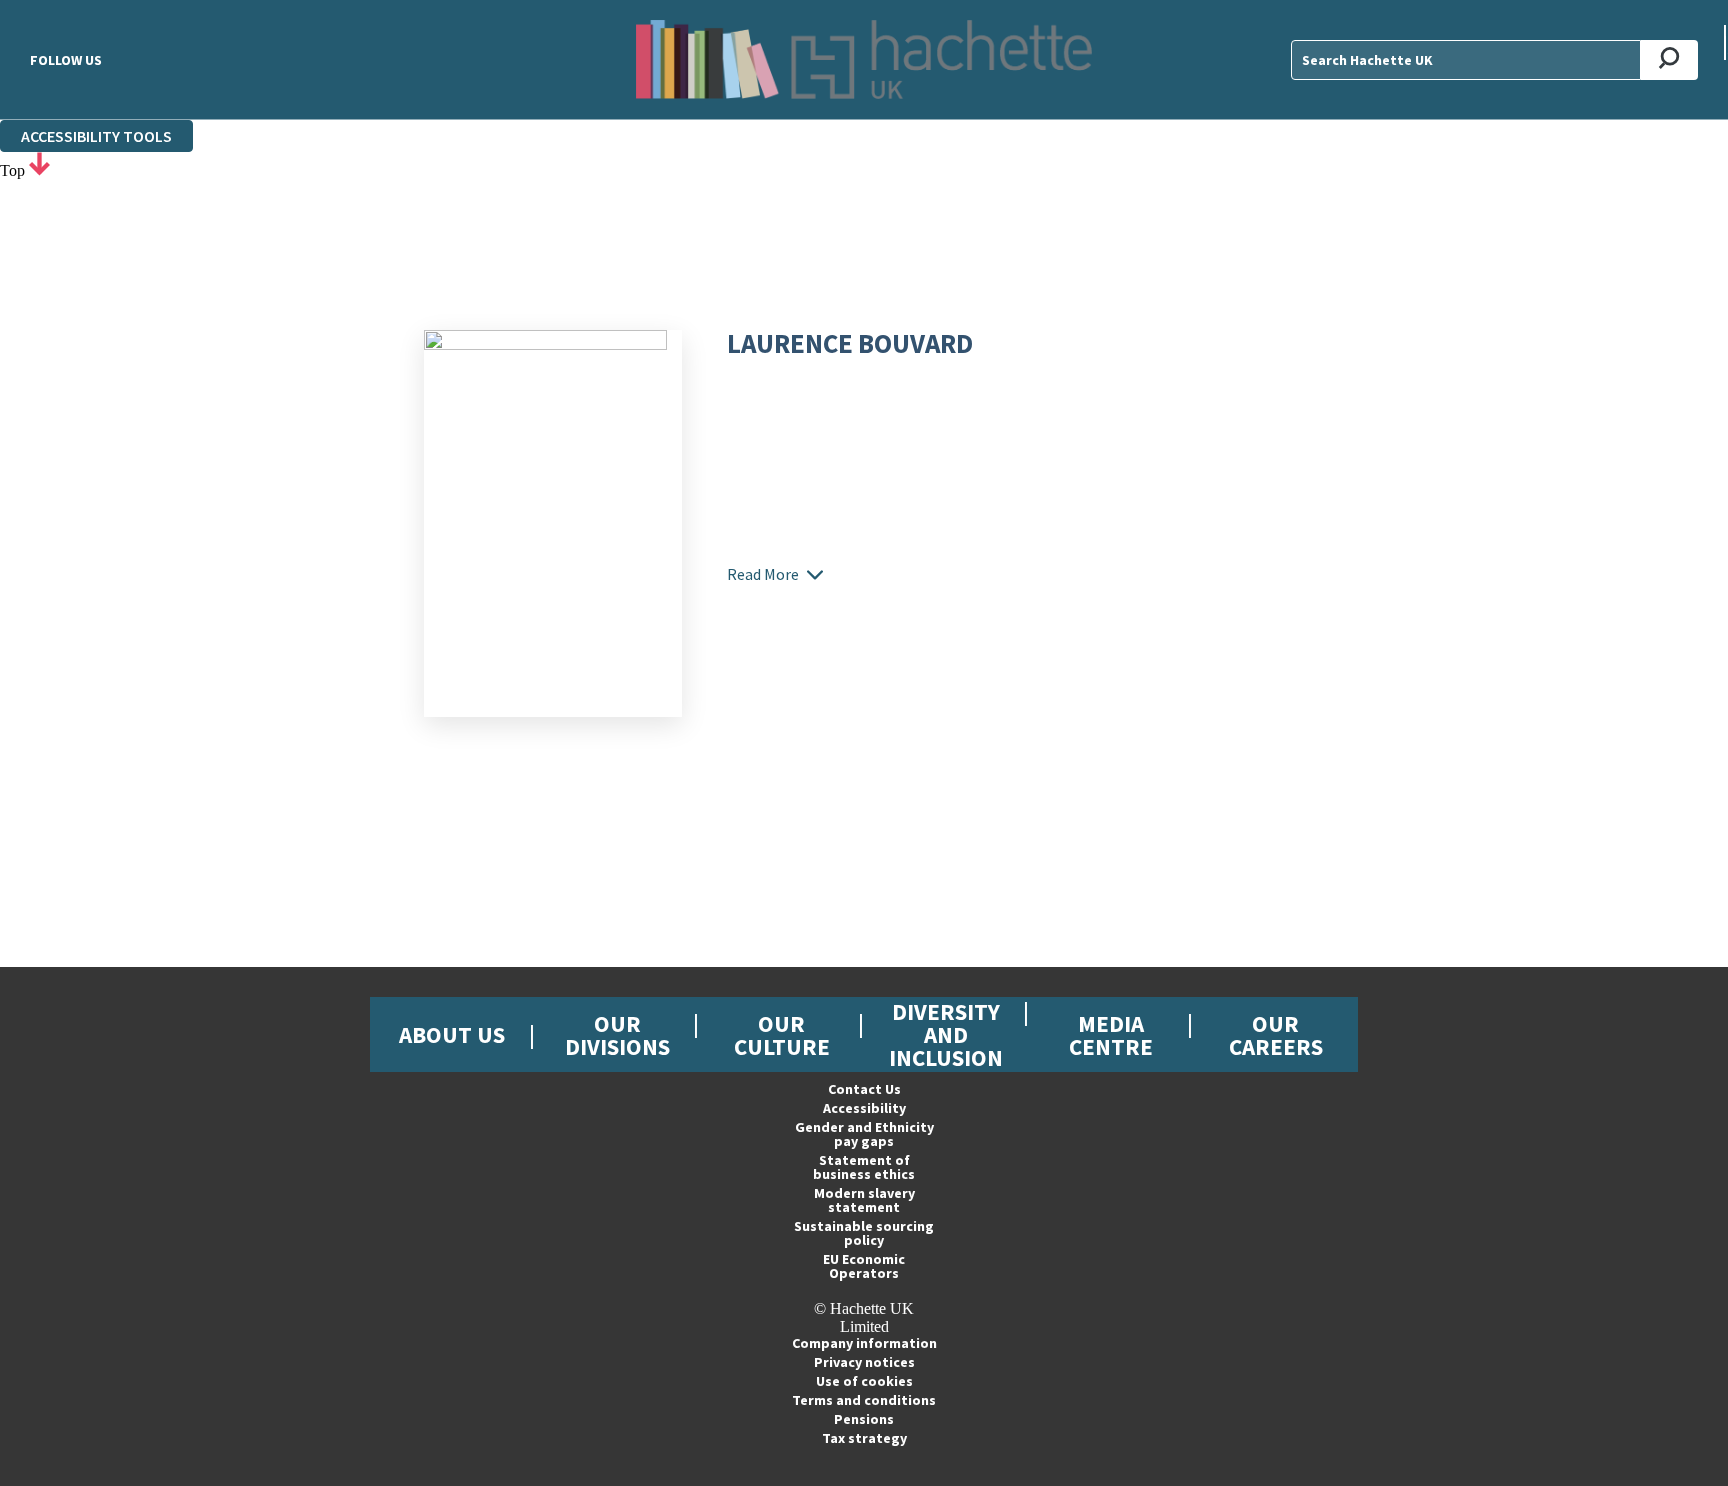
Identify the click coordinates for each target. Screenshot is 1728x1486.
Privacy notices (864, 1362)
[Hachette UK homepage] (864, 59)
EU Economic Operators (864, 1266)
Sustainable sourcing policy (864, 1233)
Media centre (1111, 1035)
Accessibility (864, 1108)
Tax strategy (864, 1438)
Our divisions (617, 1035)
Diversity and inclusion (946, 1034)
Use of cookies (864, 1381)
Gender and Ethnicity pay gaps (864, 1134)
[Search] (1669, 60)
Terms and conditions (864, 1400)
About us (452, 1034)
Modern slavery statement (864, 1200)
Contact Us (864, 1089)
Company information (864, 1343)
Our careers (1276, 1035)
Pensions (864, 1419)
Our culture (782, 1035)
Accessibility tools (96, 136)
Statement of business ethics (864, 1167)
